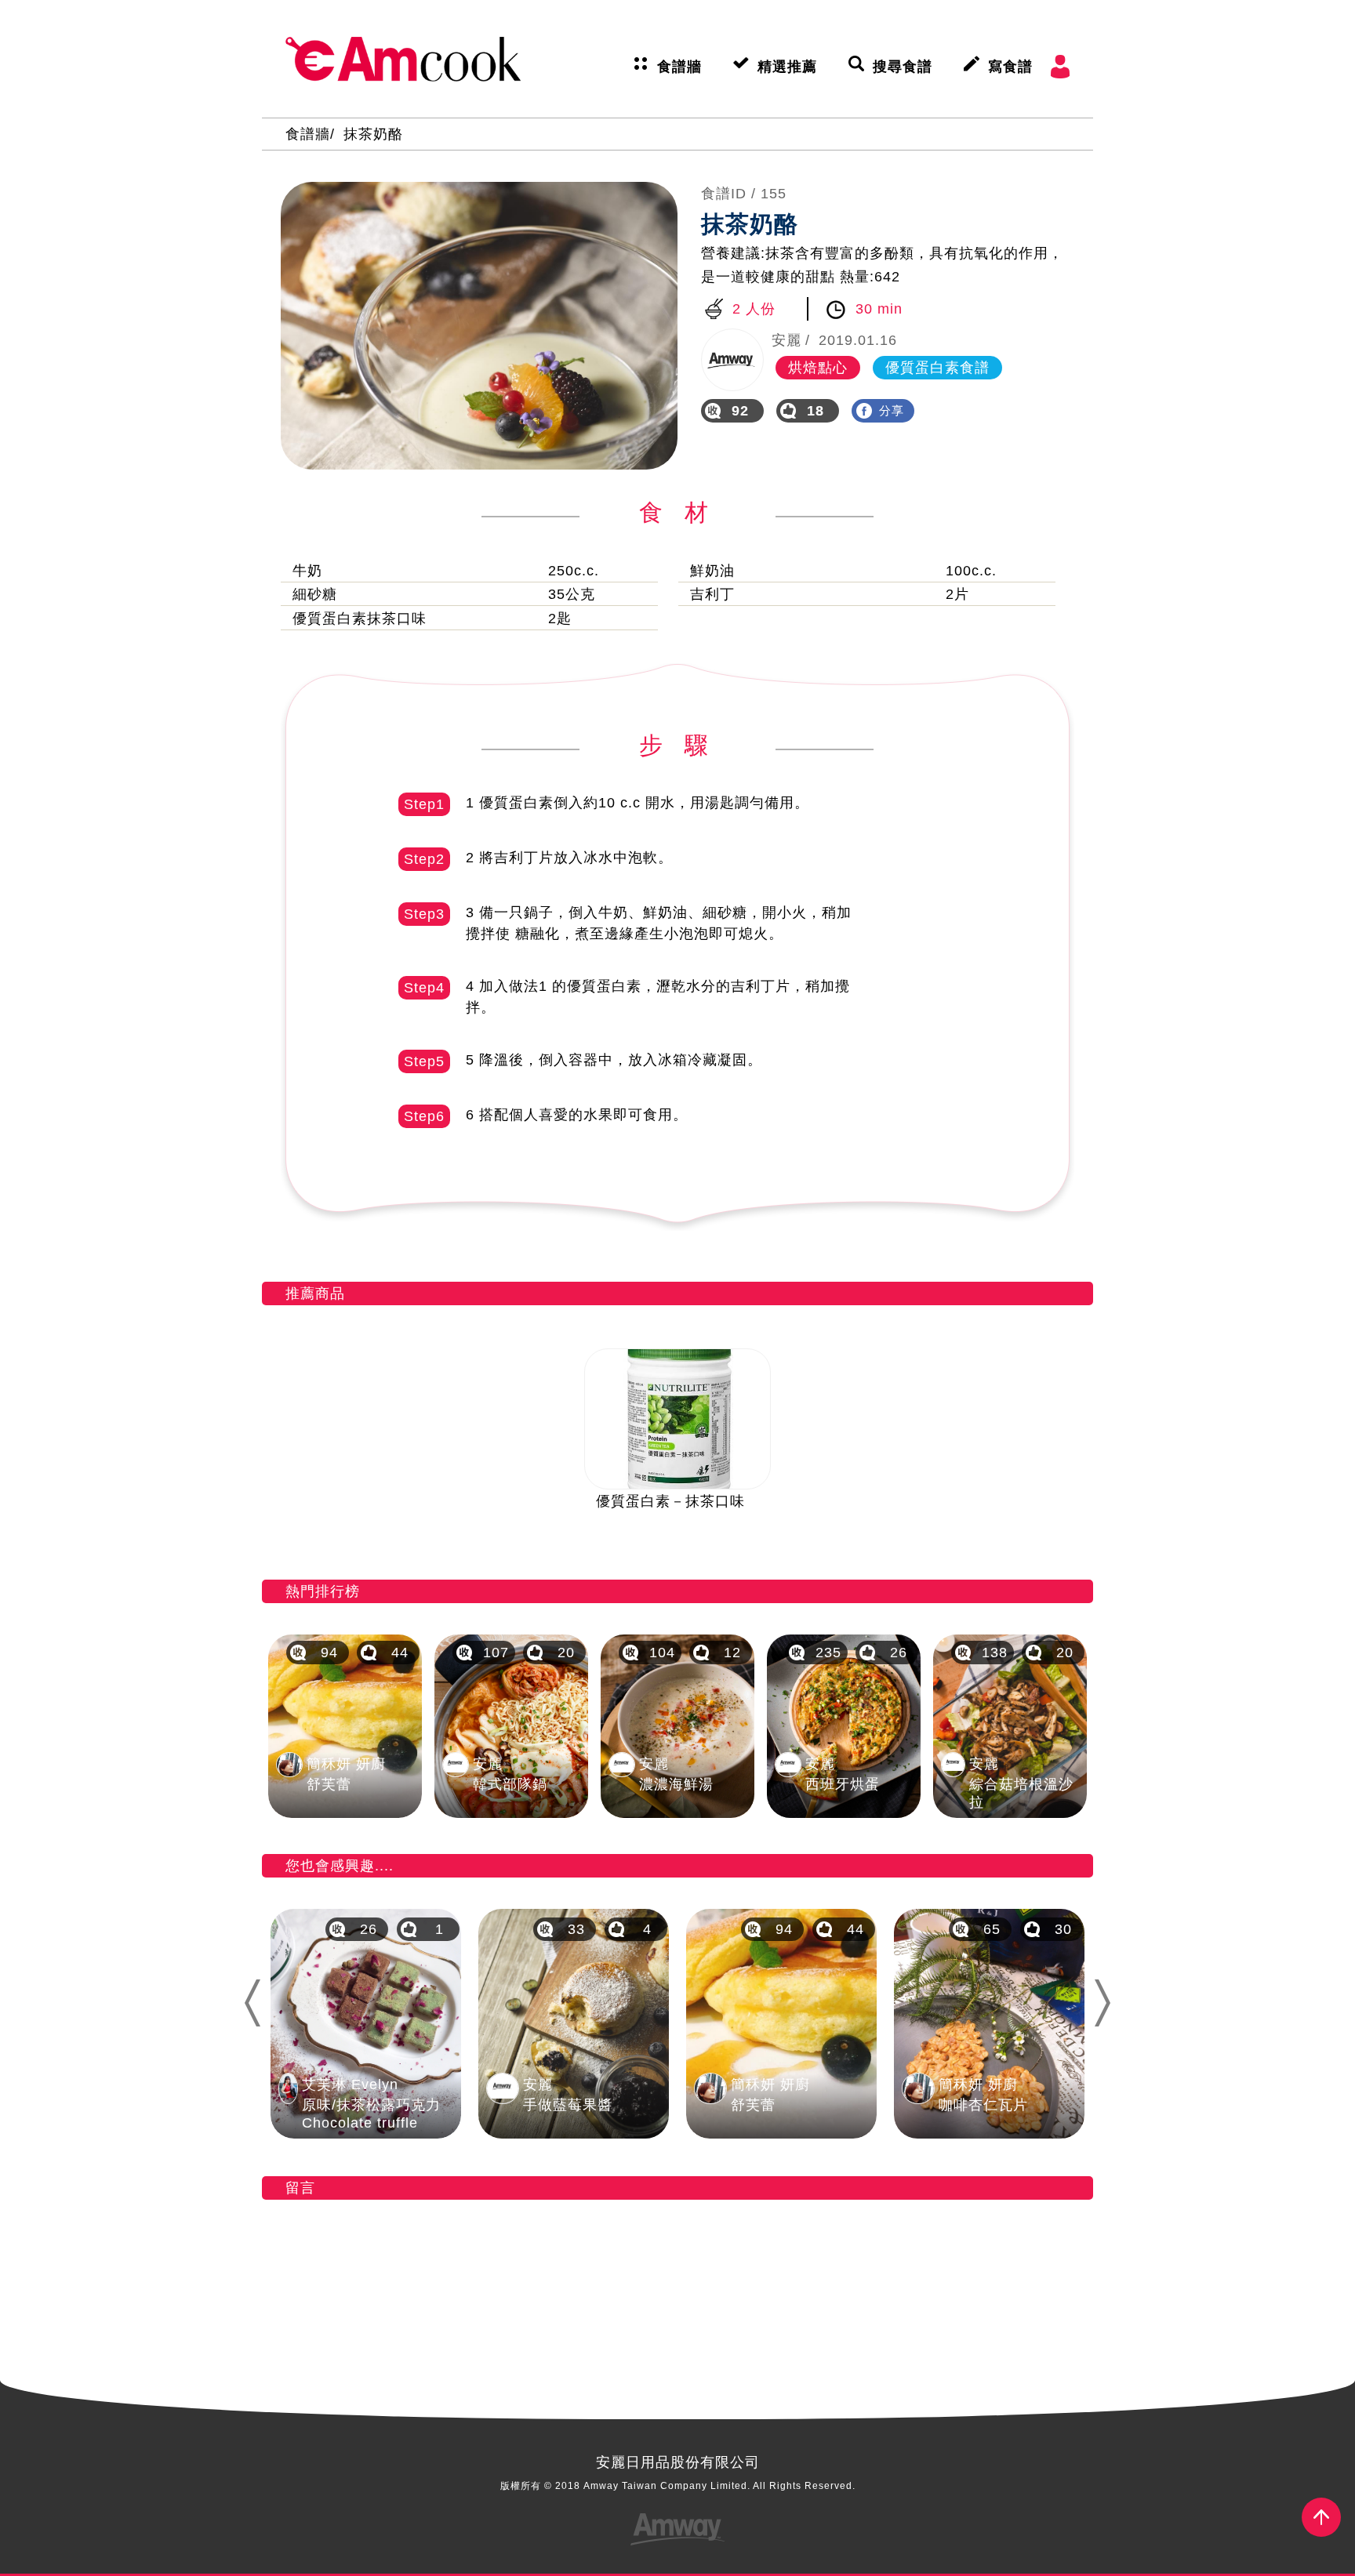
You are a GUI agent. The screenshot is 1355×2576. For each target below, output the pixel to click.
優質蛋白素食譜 (937, 368)
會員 (1060, 67)
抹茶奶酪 (373, 134)
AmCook (403, 59)
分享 (892, 410)
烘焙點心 (818, 368)
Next (1109, 2003)
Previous (251, 2003)
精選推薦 (787, 67)
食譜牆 (679, 67)
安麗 (786, 340)
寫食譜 (1010, 67)
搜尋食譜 (903, 67)
